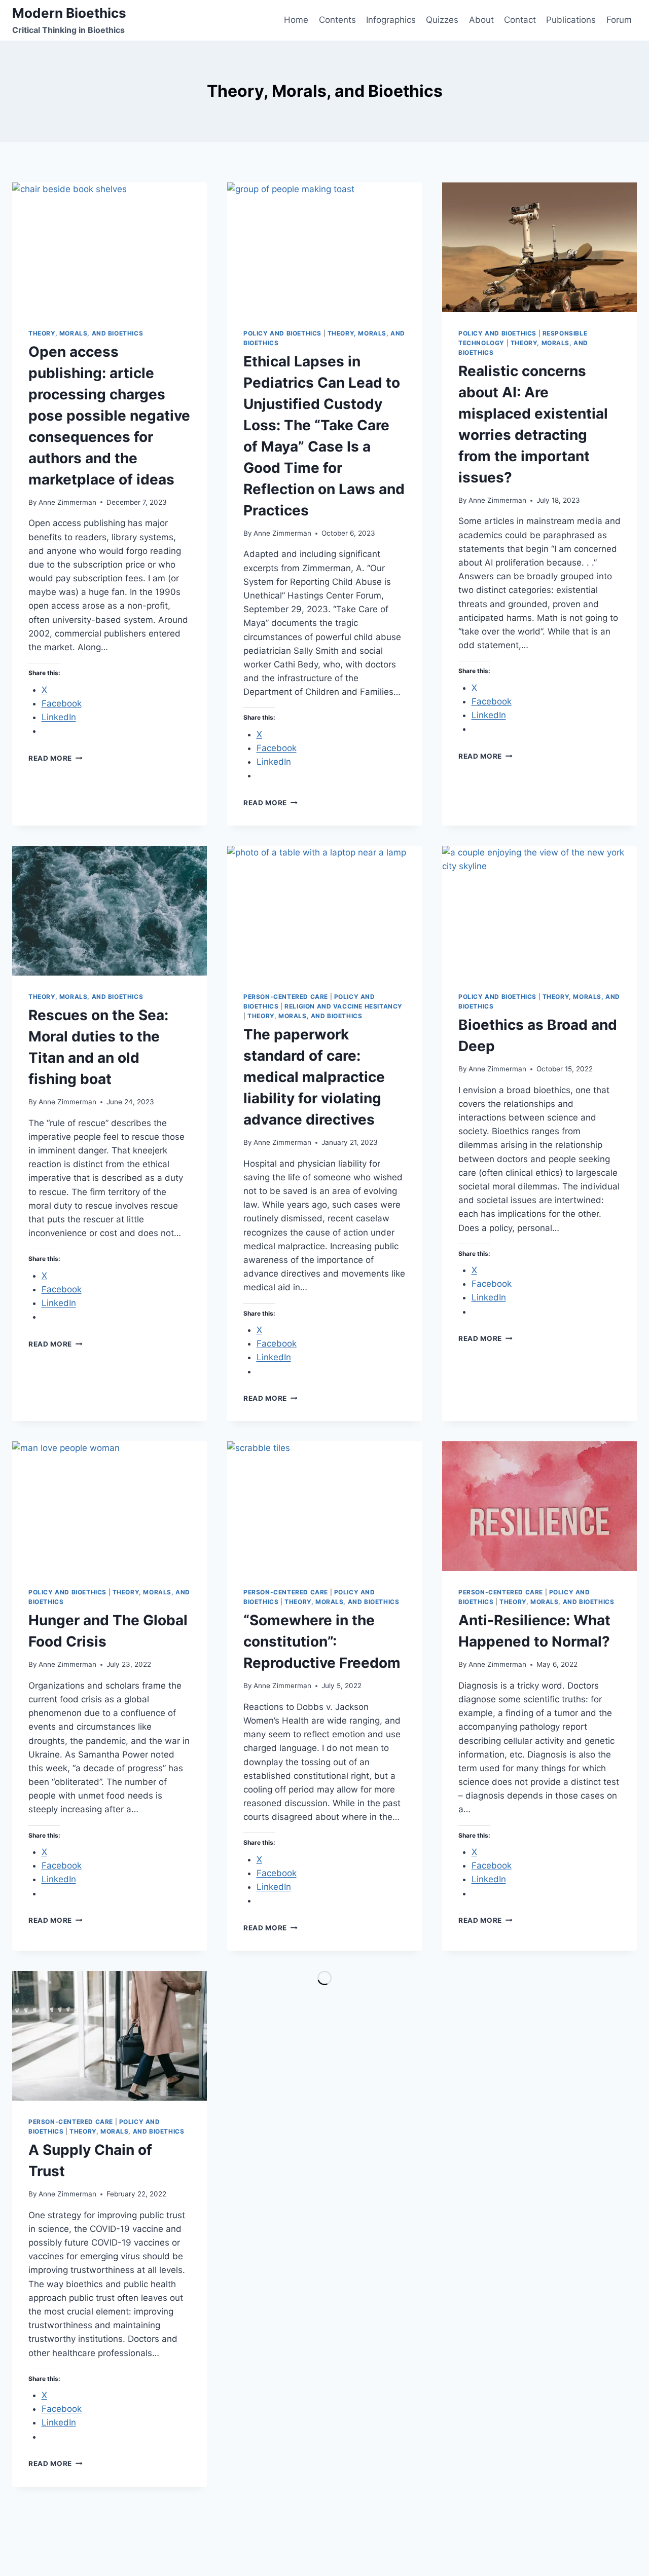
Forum (619, 20)
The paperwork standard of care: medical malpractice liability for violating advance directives (314, 1077)
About (481, 20)
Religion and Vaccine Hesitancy (344, 1006)
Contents (337, 20)
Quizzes (442, 20)
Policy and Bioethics (282, 333)
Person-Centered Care (286, 997)
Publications (571, 20)
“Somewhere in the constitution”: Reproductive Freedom (322, 1641)
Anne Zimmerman (67, 502)
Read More (56, 758)
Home (296, 20)
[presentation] (110, 247)
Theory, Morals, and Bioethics (86, 333)
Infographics (391, 20)
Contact (520, 20)
